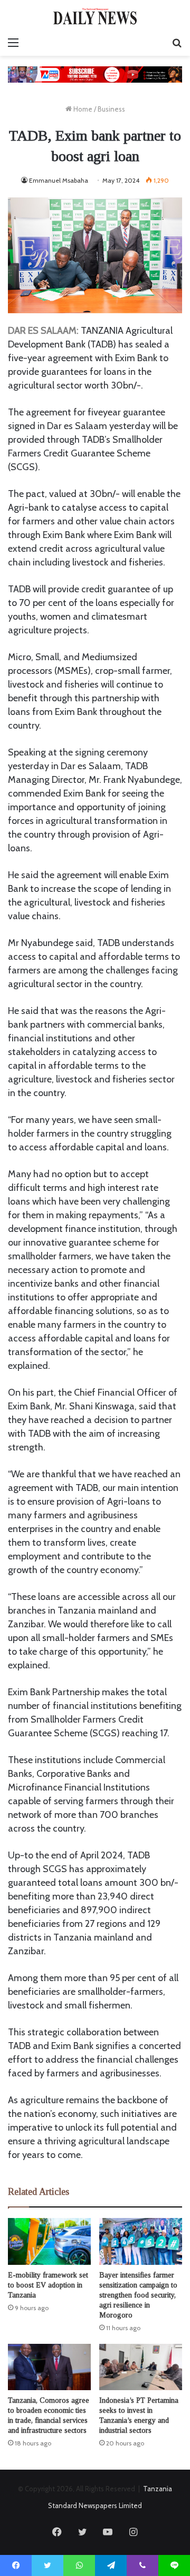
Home (82, 109)
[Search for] (177, 43)
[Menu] (13, 43)
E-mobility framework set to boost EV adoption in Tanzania (48, 2285)
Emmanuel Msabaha (59, 180)
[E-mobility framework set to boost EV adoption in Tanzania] (49, 2241)
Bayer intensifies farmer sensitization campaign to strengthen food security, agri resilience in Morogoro (138, 2295)
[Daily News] (95, 16)
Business (111, 109)
